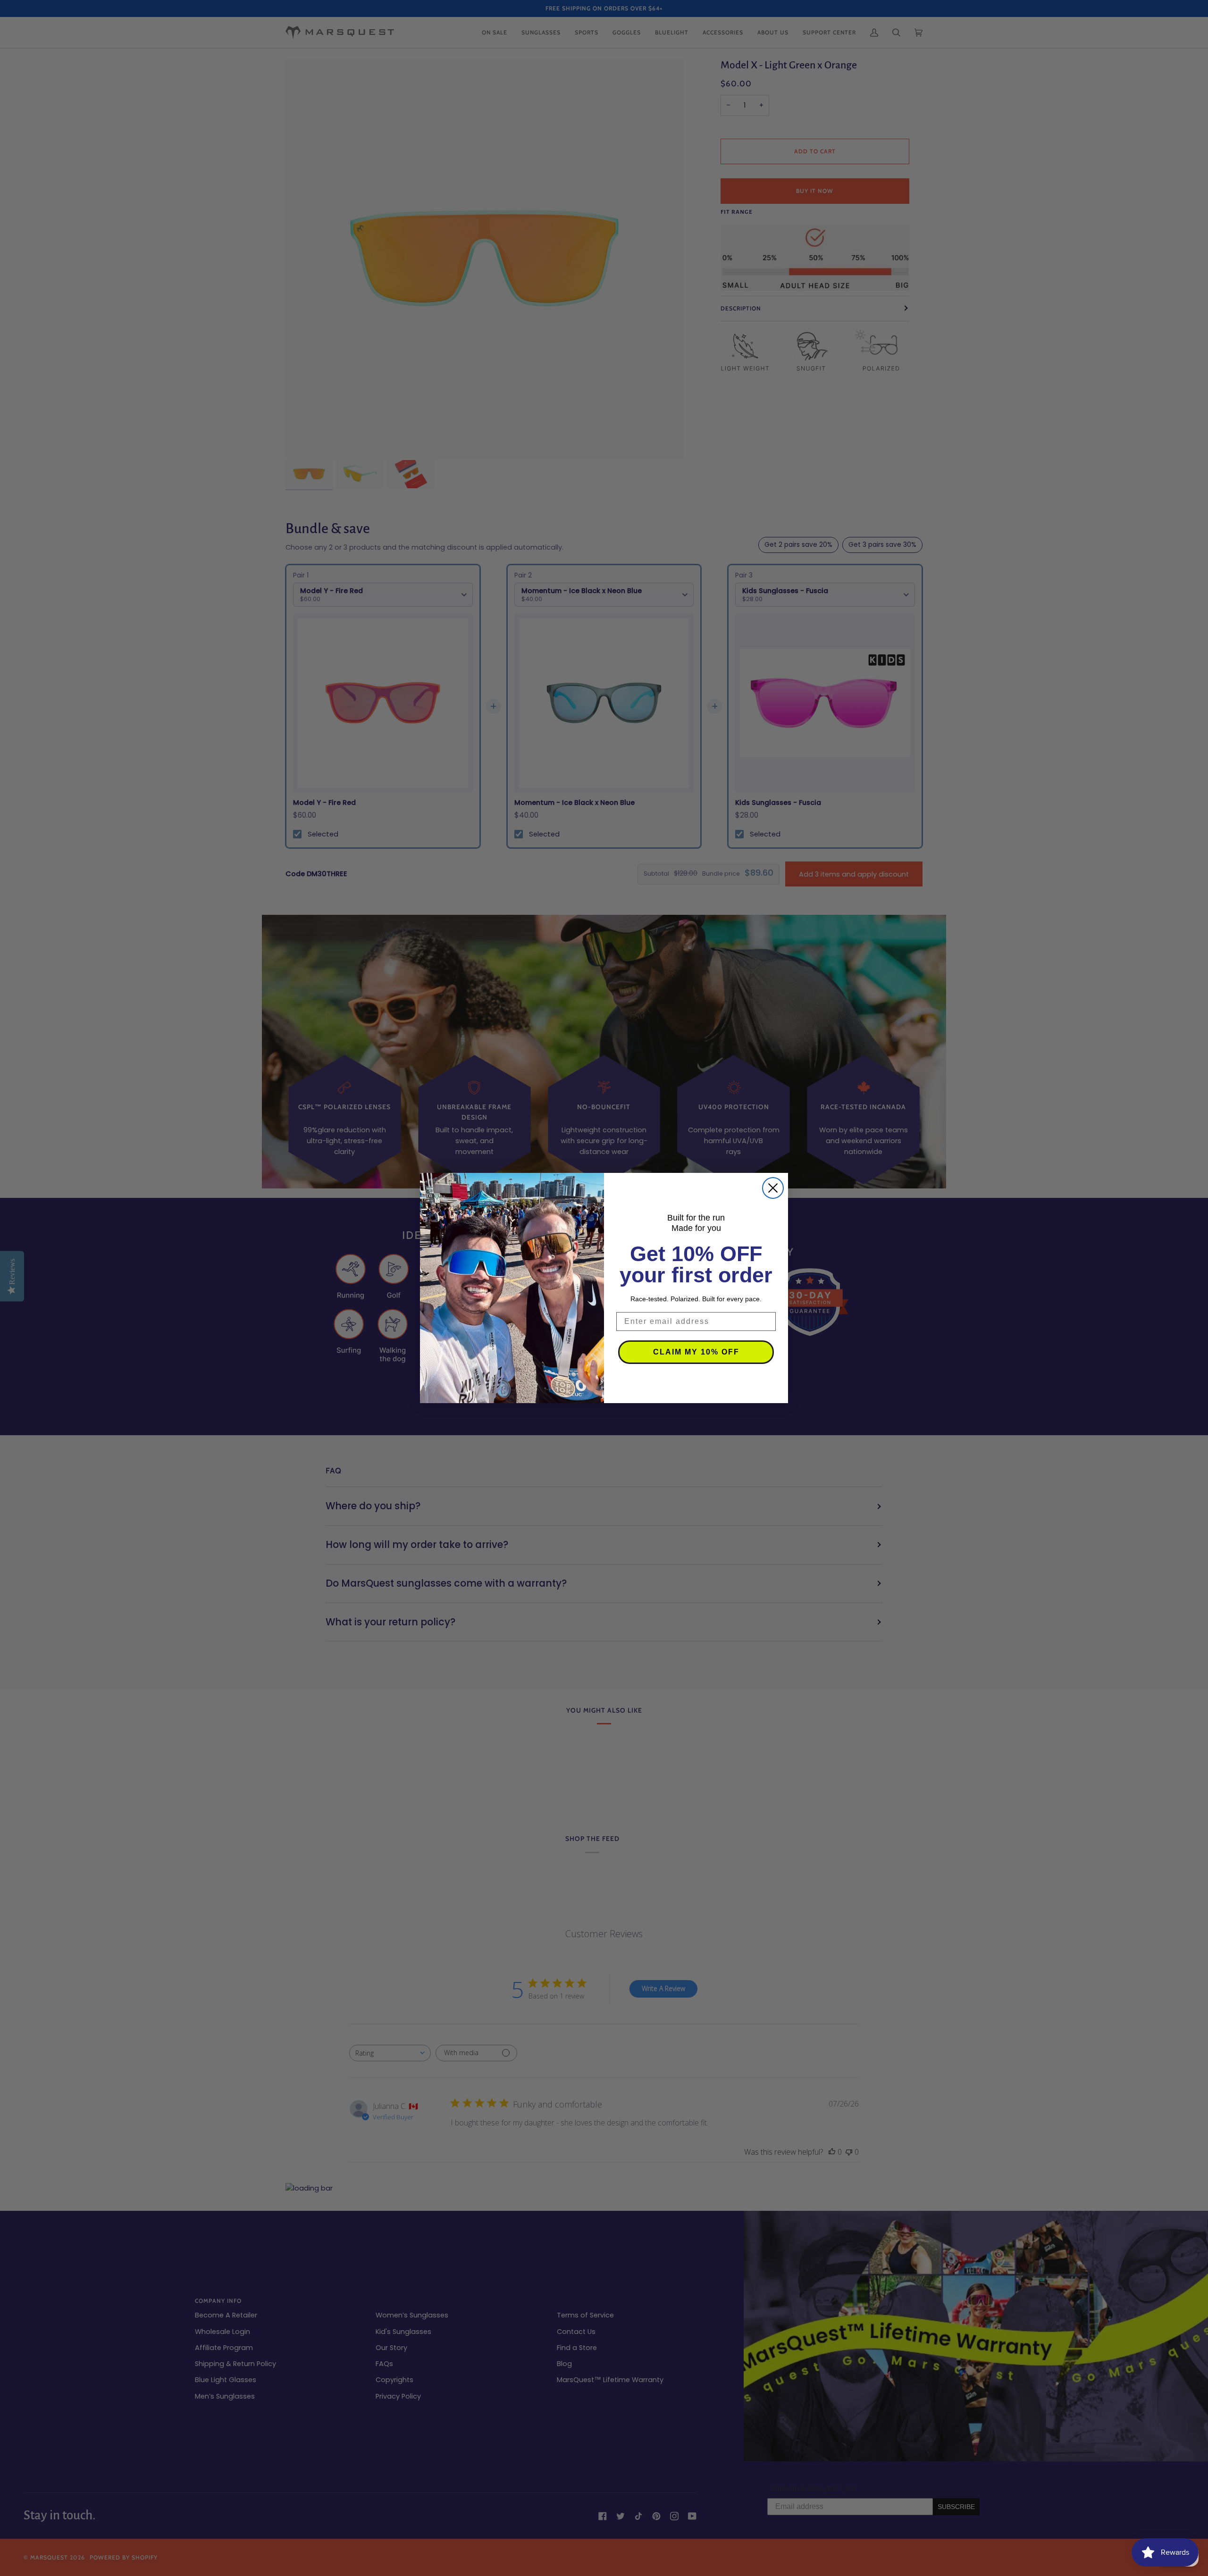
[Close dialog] (773, 1188)
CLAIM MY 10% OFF (696, 1352)
